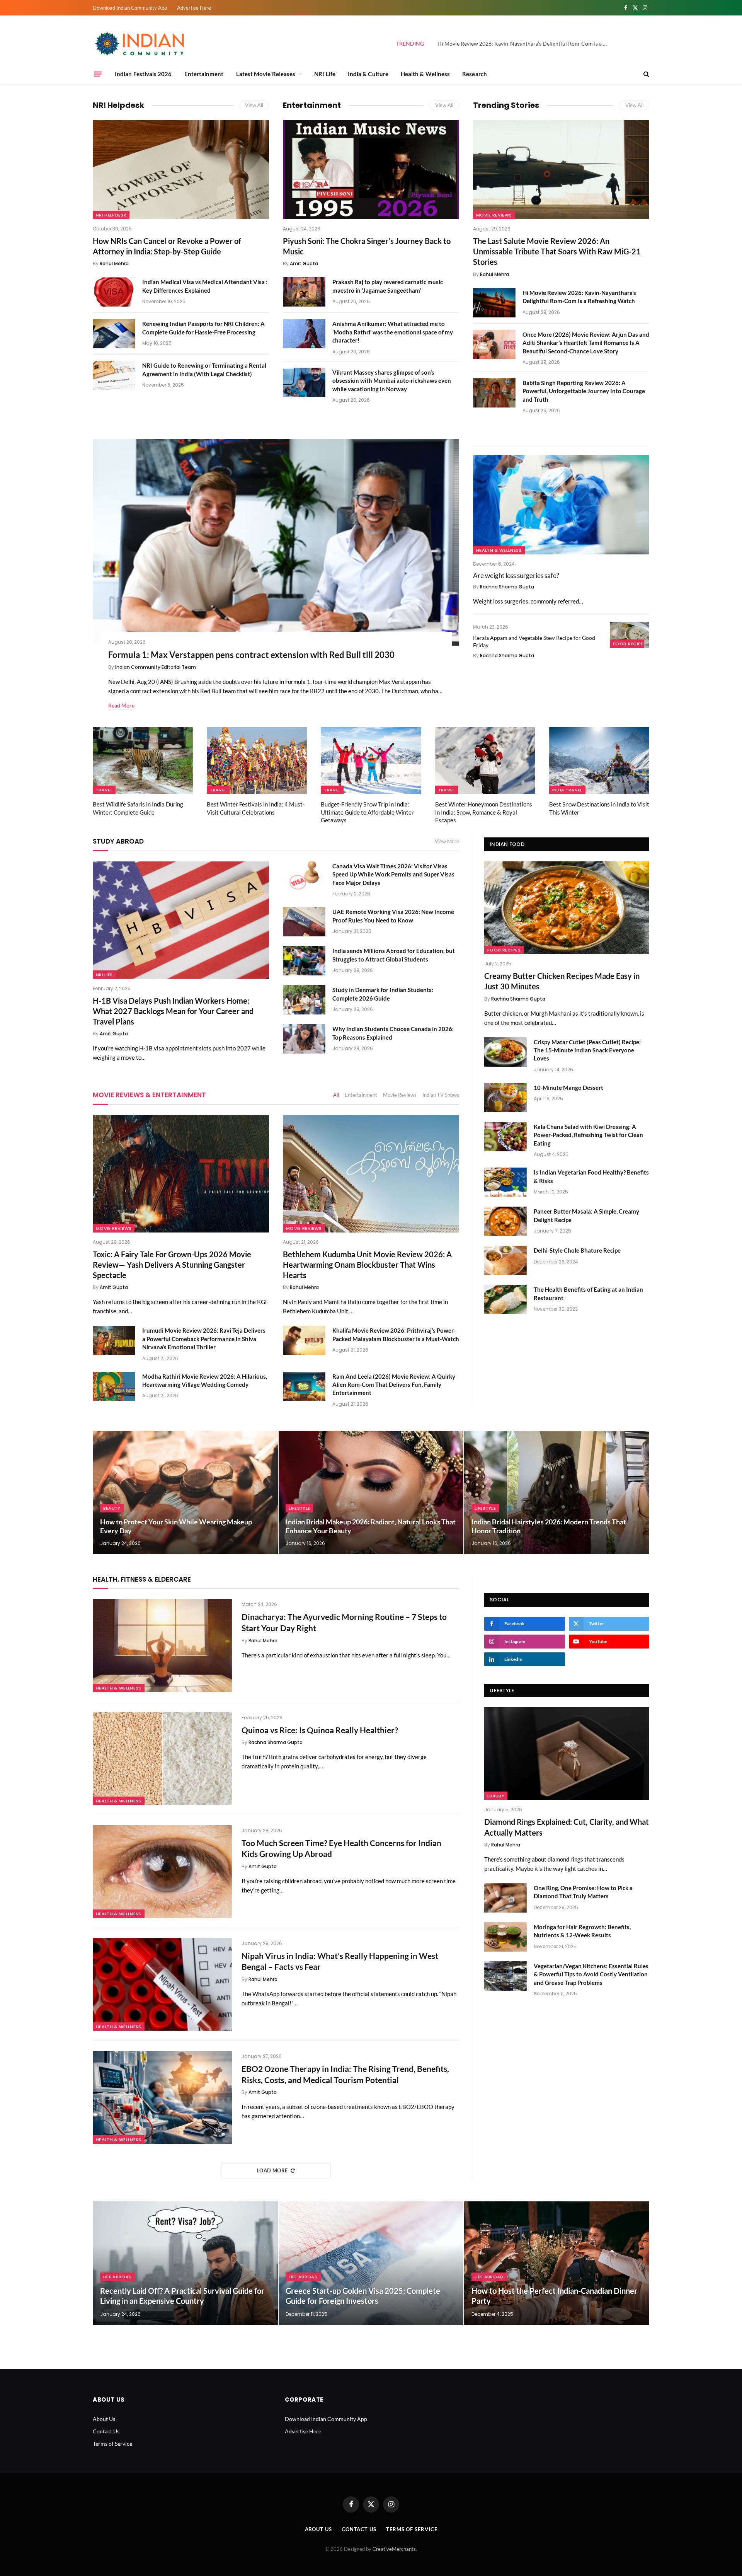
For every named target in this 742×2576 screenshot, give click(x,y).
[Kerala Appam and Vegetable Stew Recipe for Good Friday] (630, 635)
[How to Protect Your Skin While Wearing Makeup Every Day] (185, 1493)
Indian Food (507, 844)
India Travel (567, 790)
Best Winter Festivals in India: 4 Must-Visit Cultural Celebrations (256, 808)
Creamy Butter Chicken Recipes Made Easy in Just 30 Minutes (562, 981)
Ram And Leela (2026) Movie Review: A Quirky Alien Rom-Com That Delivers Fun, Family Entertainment (394, 1385)
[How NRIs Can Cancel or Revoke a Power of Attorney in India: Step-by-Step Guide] (181, 170)
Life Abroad (118, 2277)
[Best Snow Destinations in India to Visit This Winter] (599, 761)
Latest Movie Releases (266, 74)
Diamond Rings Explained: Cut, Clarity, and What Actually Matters (567, 1827)
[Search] (646, 74)
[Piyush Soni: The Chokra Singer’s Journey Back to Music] (371, 170)
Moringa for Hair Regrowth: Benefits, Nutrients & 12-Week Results (582, 1931)
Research (475, 74)
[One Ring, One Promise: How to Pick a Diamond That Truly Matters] (505, 1898)
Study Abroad (118, 841)
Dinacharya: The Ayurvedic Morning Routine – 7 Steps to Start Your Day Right (344, 1622)
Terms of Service (112, 2444)
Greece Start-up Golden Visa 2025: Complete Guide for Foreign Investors (363, 2296)
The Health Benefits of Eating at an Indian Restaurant (588, 1293)
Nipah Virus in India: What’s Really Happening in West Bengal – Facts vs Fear (340, 1961)
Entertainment (204, 74)
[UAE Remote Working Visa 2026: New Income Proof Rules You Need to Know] (304, 922)
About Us (104, 2419)
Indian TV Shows (441, 1095)
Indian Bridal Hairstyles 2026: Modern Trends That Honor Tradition (549, 1526)
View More (447, 841)
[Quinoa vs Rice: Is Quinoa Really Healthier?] (162, 1759)
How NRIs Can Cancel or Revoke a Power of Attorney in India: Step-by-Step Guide (167, 246)
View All (254, 105)
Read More (121, 705)
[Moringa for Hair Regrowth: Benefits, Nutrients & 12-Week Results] (505, 1937)
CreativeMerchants (394, 2549)
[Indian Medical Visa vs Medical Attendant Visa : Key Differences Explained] (114, 292)
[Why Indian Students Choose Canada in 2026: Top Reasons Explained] (304, 1039)
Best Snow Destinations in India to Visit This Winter (599, 808)
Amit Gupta (304, 263)
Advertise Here (194, 8)
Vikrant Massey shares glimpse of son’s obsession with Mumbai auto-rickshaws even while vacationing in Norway (392, 381)
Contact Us (106, 2431)
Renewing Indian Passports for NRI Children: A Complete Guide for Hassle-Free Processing (203, 328)
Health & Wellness (425, 74)
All (336, 1095)
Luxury (496, 1796)
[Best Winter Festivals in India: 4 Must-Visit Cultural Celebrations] (257, 761)
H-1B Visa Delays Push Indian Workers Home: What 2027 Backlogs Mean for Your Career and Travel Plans (173, 1011)
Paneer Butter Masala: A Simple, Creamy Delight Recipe (586, 1215)
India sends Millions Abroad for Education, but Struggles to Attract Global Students (394, 955)
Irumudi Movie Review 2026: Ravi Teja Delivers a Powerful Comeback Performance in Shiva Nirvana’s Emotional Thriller (204, 1339)
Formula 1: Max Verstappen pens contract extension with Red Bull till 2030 (251, 655)
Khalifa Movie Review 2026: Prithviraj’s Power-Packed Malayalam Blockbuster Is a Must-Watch (396, 1334)
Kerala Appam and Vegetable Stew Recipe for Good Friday (534, 641)
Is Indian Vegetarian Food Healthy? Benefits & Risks (591, 1176)
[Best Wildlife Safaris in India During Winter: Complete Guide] (143, 761)
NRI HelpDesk (111, 215)
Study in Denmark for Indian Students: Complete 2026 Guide (383, 994)
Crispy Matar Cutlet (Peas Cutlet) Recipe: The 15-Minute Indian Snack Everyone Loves (587, 1050)
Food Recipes (630, 644)
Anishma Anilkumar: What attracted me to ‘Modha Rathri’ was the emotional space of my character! (393, 332)
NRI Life (325, 74)
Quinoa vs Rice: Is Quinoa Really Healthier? (320, 1730)
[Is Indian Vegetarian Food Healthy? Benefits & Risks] (505, 1182)
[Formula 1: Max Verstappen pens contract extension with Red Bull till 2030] (276, 542)
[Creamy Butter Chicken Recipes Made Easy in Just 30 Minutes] (567, 908)
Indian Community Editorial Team (156, 667)
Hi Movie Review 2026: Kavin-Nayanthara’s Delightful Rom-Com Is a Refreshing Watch (524, 43)
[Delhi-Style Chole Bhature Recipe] (505, 1260)
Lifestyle (299, 1508)
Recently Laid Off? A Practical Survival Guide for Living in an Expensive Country (182, 2296)
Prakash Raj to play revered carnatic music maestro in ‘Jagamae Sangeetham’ (388, 286)
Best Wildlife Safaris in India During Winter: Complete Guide (138, 808)
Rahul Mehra (114, 263)
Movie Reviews (494, 215)
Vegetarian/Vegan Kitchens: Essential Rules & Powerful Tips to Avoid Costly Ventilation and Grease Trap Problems (591, 1974)
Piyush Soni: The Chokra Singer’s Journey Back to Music (367, 246)
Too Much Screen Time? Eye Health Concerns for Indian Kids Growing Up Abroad (341, 1848)
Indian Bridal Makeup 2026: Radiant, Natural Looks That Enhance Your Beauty (371, 1526)
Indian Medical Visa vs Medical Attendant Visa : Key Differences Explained (205, 286)
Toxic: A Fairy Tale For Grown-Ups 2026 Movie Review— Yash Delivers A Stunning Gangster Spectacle (172, 1265)
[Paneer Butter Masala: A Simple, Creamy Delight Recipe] (505, 1221)
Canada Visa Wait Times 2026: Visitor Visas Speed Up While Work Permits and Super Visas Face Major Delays (393, 874)
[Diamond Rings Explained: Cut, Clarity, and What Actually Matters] (567, 1754)
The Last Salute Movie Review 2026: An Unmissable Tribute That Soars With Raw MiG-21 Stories (557, 251)
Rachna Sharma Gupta (507, 587)
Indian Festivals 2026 (143, 74)
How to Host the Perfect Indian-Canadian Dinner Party (554, 2296)
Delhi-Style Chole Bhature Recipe (577, 1250)
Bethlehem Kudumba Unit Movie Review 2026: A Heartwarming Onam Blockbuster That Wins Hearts (367, 1265)
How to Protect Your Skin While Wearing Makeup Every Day (176, 1526)
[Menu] (98, 74)
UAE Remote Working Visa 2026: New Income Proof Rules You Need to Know (393, 916)
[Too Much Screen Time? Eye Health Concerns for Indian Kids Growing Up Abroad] (162, 1872)
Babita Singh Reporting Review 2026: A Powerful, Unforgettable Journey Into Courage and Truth (584, 391)
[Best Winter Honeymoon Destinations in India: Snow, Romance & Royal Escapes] (485, 761)
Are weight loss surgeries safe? (516, 575)
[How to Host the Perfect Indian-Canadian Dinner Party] (557, 2263)
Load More (272, 2170)
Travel (104, 790)
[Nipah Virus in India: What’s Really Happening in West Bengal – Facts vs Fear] (162, 1984)
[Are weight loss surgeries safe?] (561, 505)
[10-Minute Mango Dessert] (505, 1098)
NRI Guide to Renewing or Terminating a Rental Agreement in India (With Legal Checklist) (204, 369)
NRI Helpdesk (118, 105)
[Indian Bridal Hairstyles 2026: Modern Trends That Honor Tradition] (557, 1493)
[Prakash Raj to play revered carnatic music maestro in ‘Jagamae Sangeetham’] (304, 292)
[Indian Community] (141, 44)
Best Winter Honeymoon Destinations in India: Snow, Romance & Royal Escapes (484, 812)
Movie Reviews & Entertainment (149, 1095)
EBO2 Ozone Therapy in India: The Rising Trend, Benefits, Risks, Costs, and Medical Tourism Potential (345, 2074)
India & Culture (368, 74)
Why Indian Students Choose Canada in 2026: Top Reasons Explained (393, 1033)
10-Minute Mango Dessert (568, 1088)
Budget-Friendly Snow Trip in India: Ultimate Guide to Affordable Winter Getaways (367, 812)
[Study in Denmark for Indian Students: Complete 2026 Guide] (304, 1000)
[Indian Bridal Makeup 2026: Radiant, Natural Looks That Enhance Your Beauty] (371, 1493)
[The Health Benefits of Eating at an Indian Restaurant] (505, 1299)
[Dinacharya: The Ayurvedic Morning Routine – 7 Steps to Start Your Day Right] (162, 1645)
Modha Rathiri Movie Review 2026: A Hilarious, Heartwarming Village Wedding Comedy (205, 1380)
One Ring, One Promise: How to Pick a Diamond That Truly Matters (583, 1892)
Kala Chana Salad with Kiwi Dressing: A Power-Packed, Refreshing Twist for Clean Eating (588, 1135)
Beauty (112, 1508)
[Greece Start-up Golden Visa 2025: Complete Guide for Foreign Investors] (371, 2263)
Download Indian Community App (130, 8)
